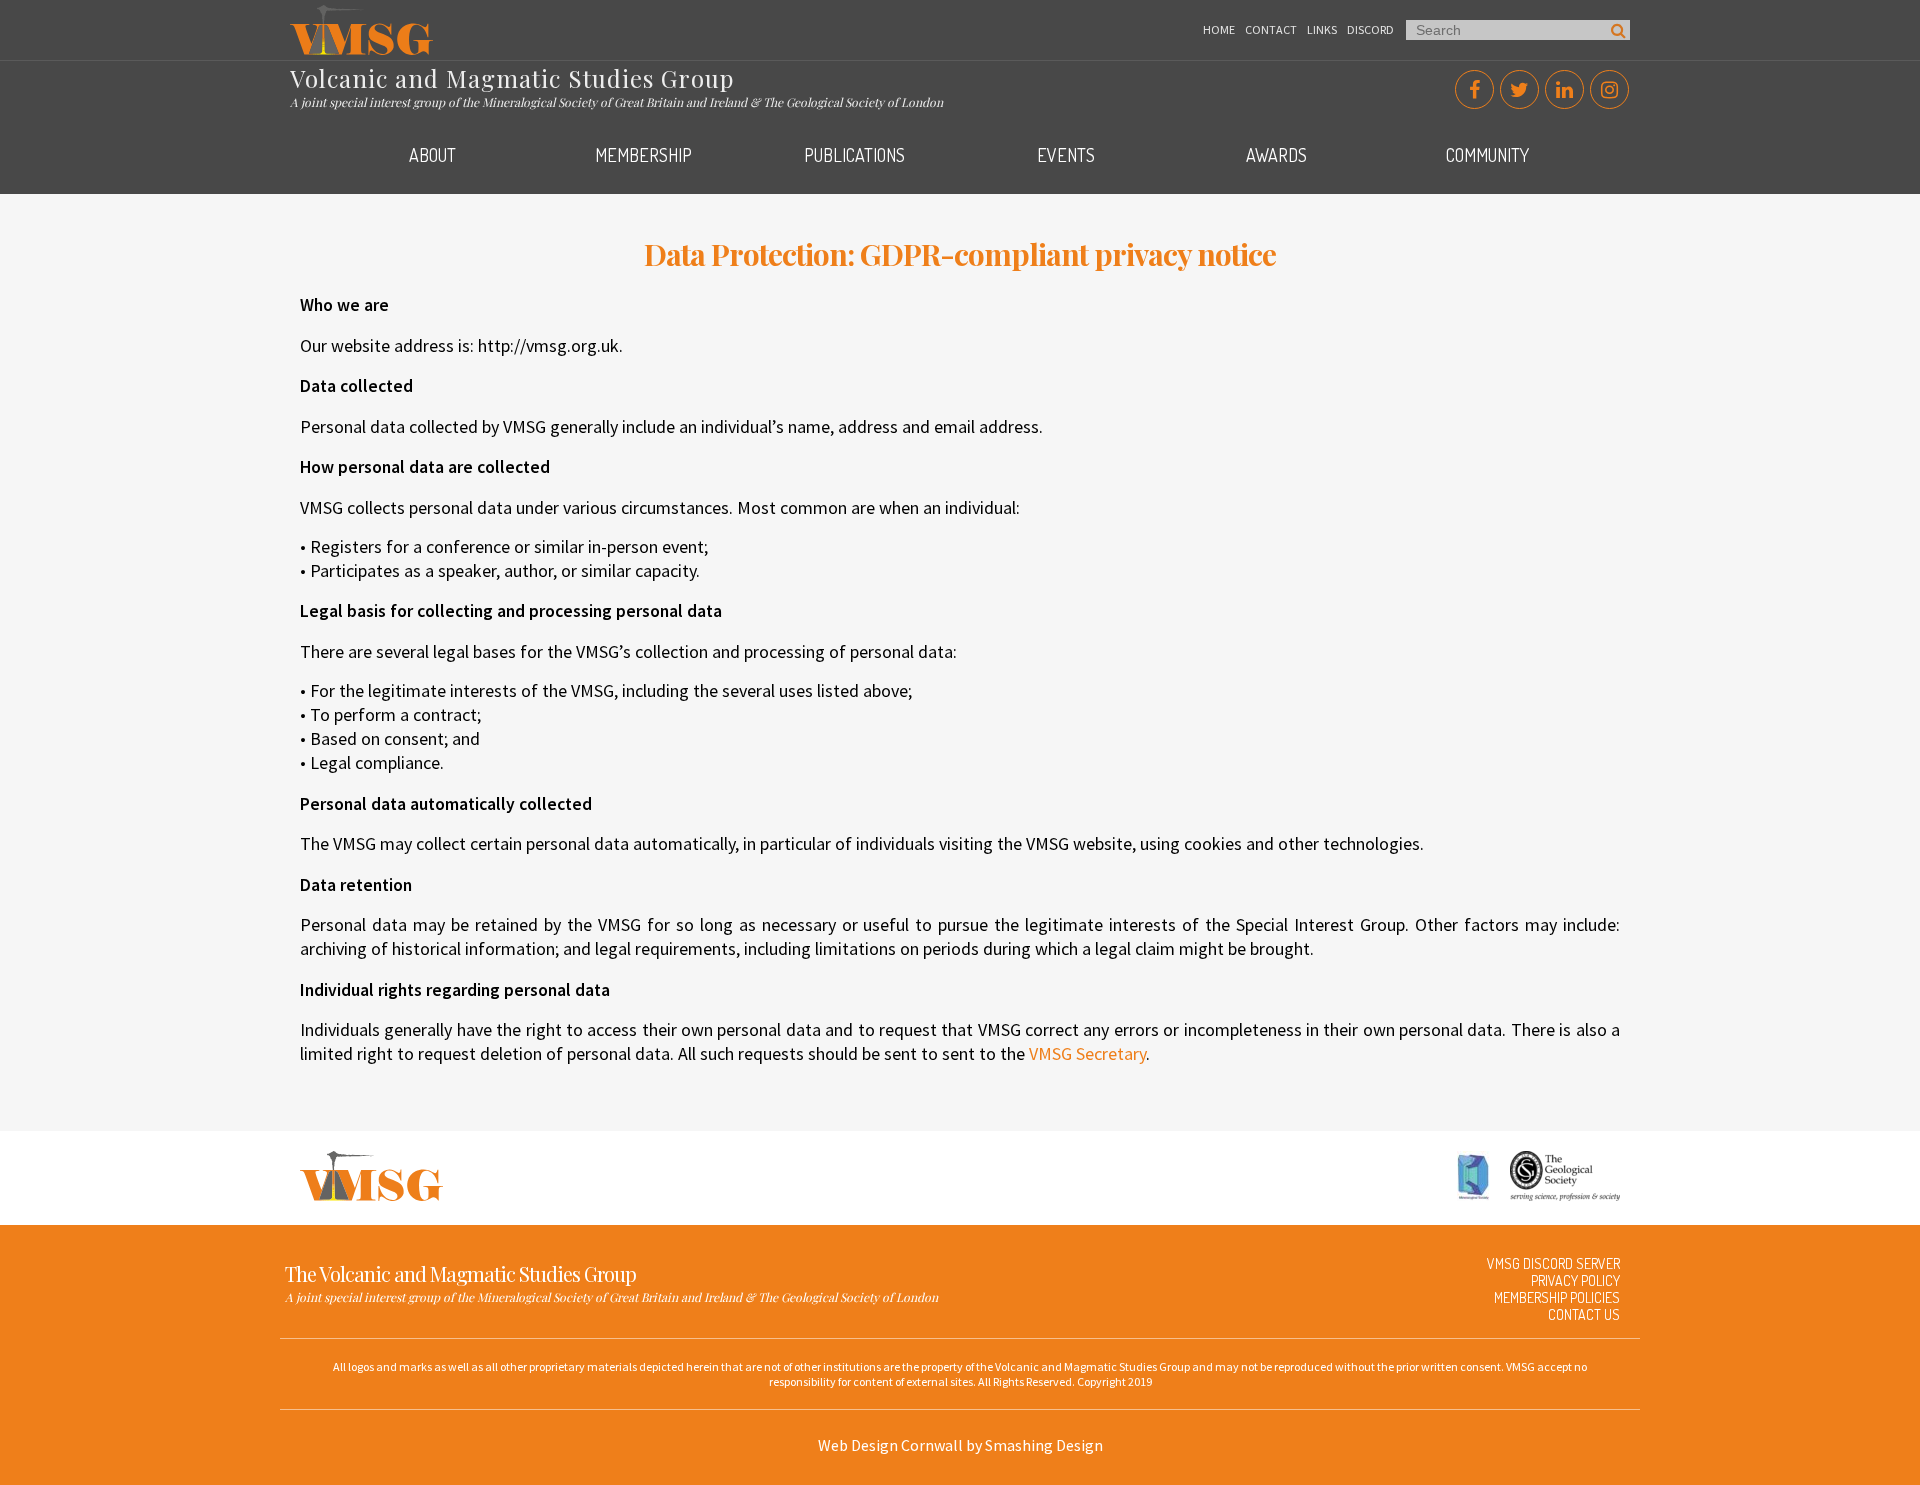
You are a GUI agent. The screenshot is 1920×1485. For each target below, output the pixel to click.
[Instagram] (1609, 89)
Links (1322, 29)
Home (1219, 29)
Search (1618, 30)
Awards (1276, 155)
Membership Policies (1557, 1297)
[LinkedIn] (1564, 89)
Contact (1271, 29)
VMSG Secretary (1087, 1053)
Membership (643, 155)
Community (1487, 155)
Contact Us (1584, 1314)
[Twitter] (1519, 89)
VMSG (309, 15)
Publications (854, 155)
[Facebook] (1474, 89)
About (432, 155)
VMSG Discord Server (1553, 1263)
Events (1066, 155)
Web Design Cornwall (890, 1445)
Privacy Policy (1575, 1280)
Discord (1370, 29)
